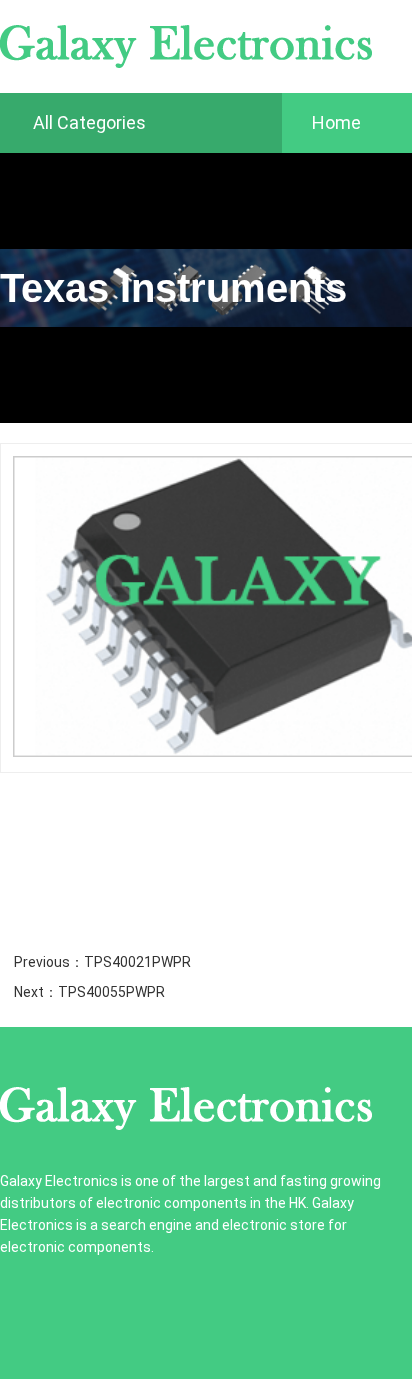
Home (336, 122)
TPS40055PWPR (111, 992)
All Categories (87, 122)
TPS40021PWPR (137, 962)
